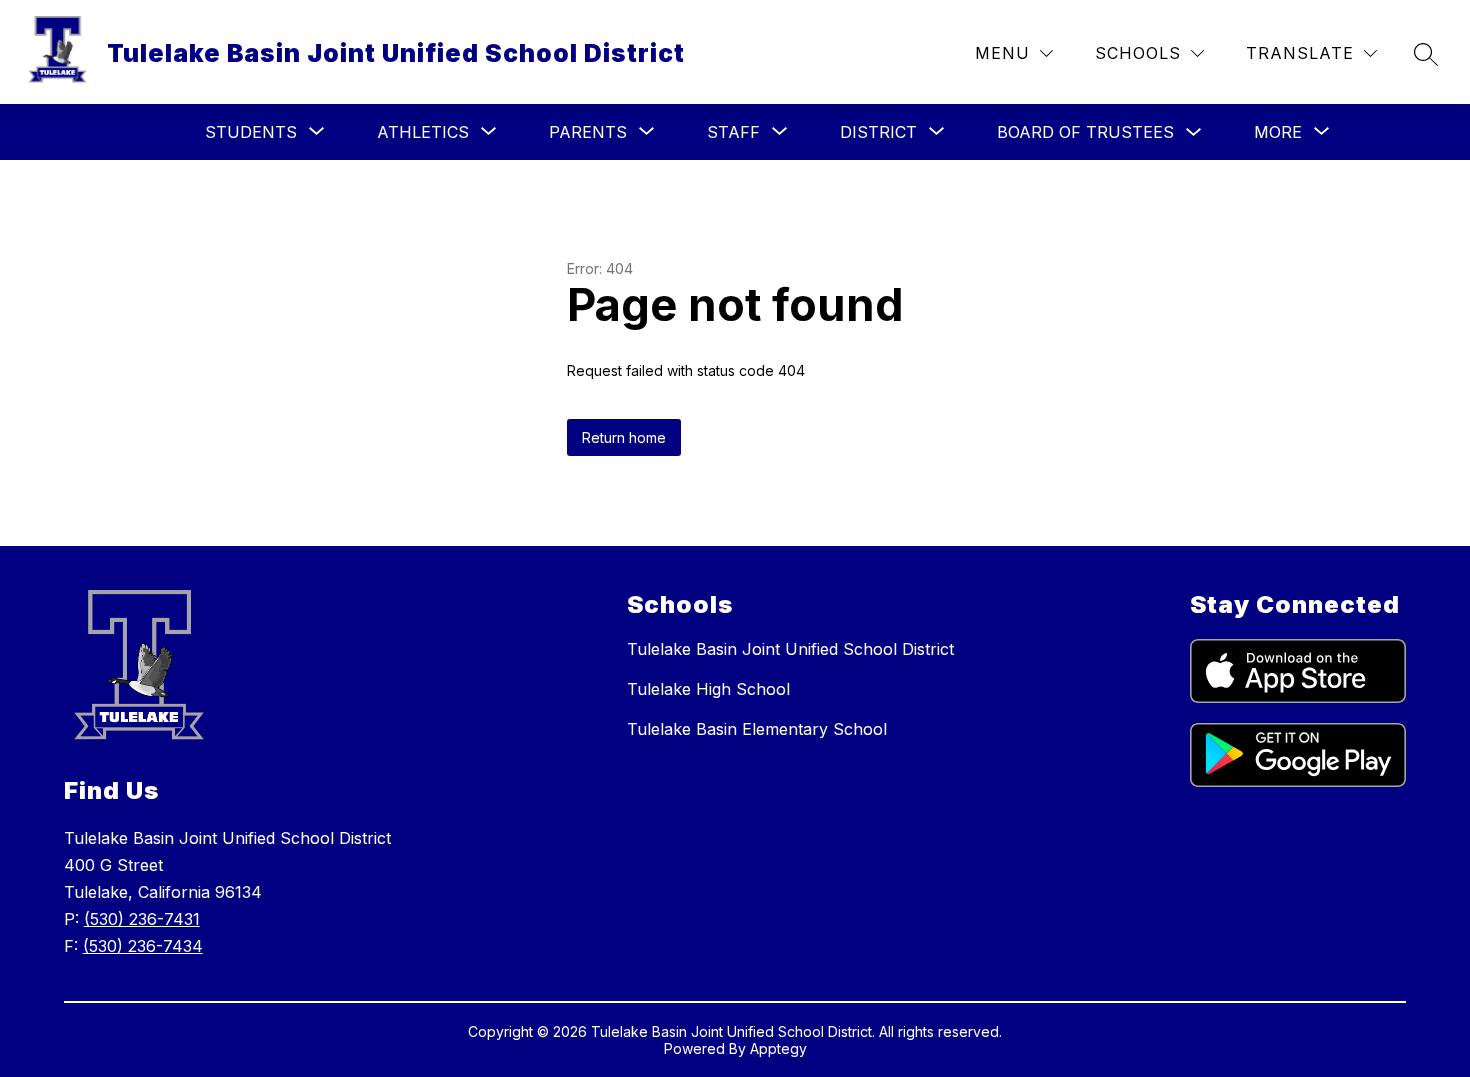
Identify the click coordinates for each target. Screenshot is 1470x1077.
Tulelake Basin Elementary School (757, 729)
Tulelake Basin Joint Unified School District (790, 649)
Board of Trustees (1085, 132)
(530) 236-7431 (142, 919)
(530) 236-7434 (143, 946)
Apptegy (778, 1048)
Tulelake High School (708, 689)
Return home (624, 437)
